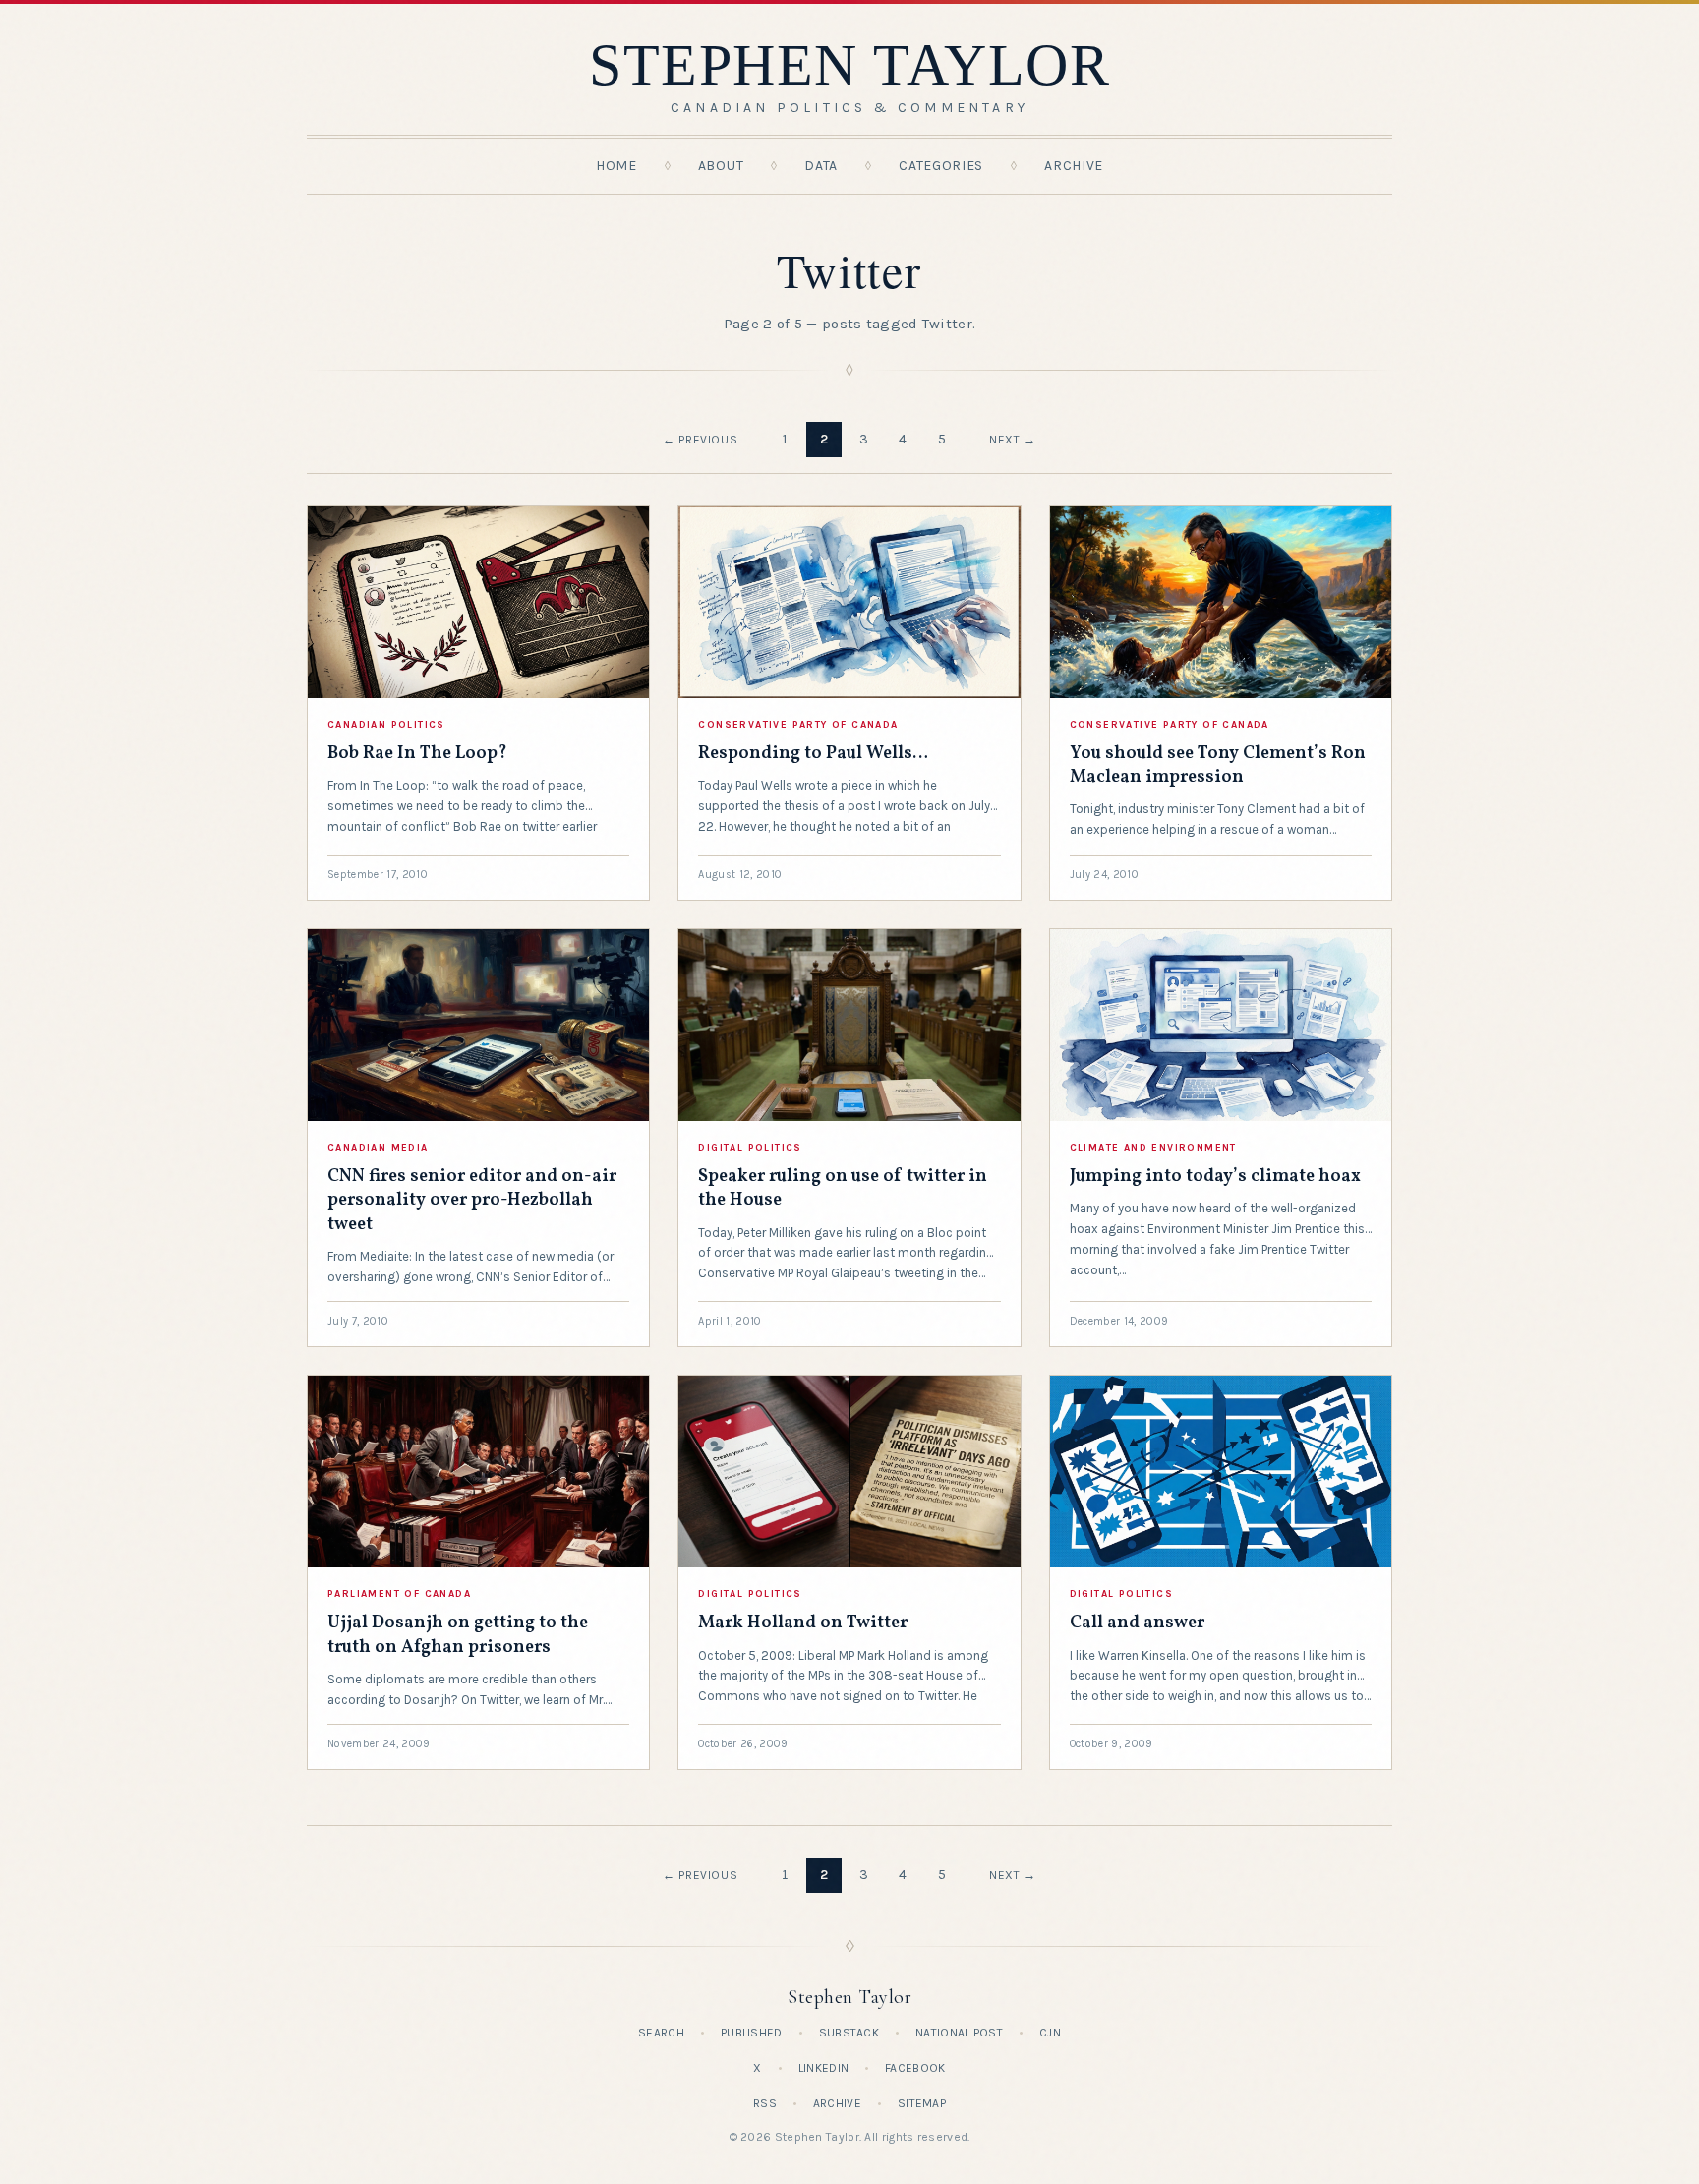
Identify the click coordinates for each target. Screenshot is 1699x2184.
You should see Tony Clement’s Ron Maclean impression (1218, 766)
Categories (941, 166)
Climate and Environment (1153, 1148)
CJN (1050, 2033)
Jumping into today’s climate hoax (1215, 1177)
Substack (849, 2033)
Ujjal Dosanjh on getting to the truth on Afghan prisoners (458, 1635)
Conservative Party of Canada (798, 725)
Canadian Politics (386, 725)
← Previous (700, 440)
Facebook (915, 2068)
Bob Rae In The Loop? (417, 754)
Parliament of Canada (399, 1594)
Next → (1013, 440)
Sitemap (922, 2103)
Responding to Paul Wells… (813, 754)
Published (752, 2033)
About (721, 166)
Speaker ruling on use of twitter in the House (843, 1188)
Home (616, 166)
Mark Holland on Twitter (803, 1623)
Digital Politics (750, 1148)
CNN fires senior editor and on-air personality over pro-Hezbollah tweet (472, 1201)
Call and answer (1137, 1623)
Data (821, 166)
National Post (959, 2033)
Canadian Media (378, 1148)
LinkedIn (823, 2068)
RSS (765, 2103)
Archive (1074, 166)
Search (661, 2033)
